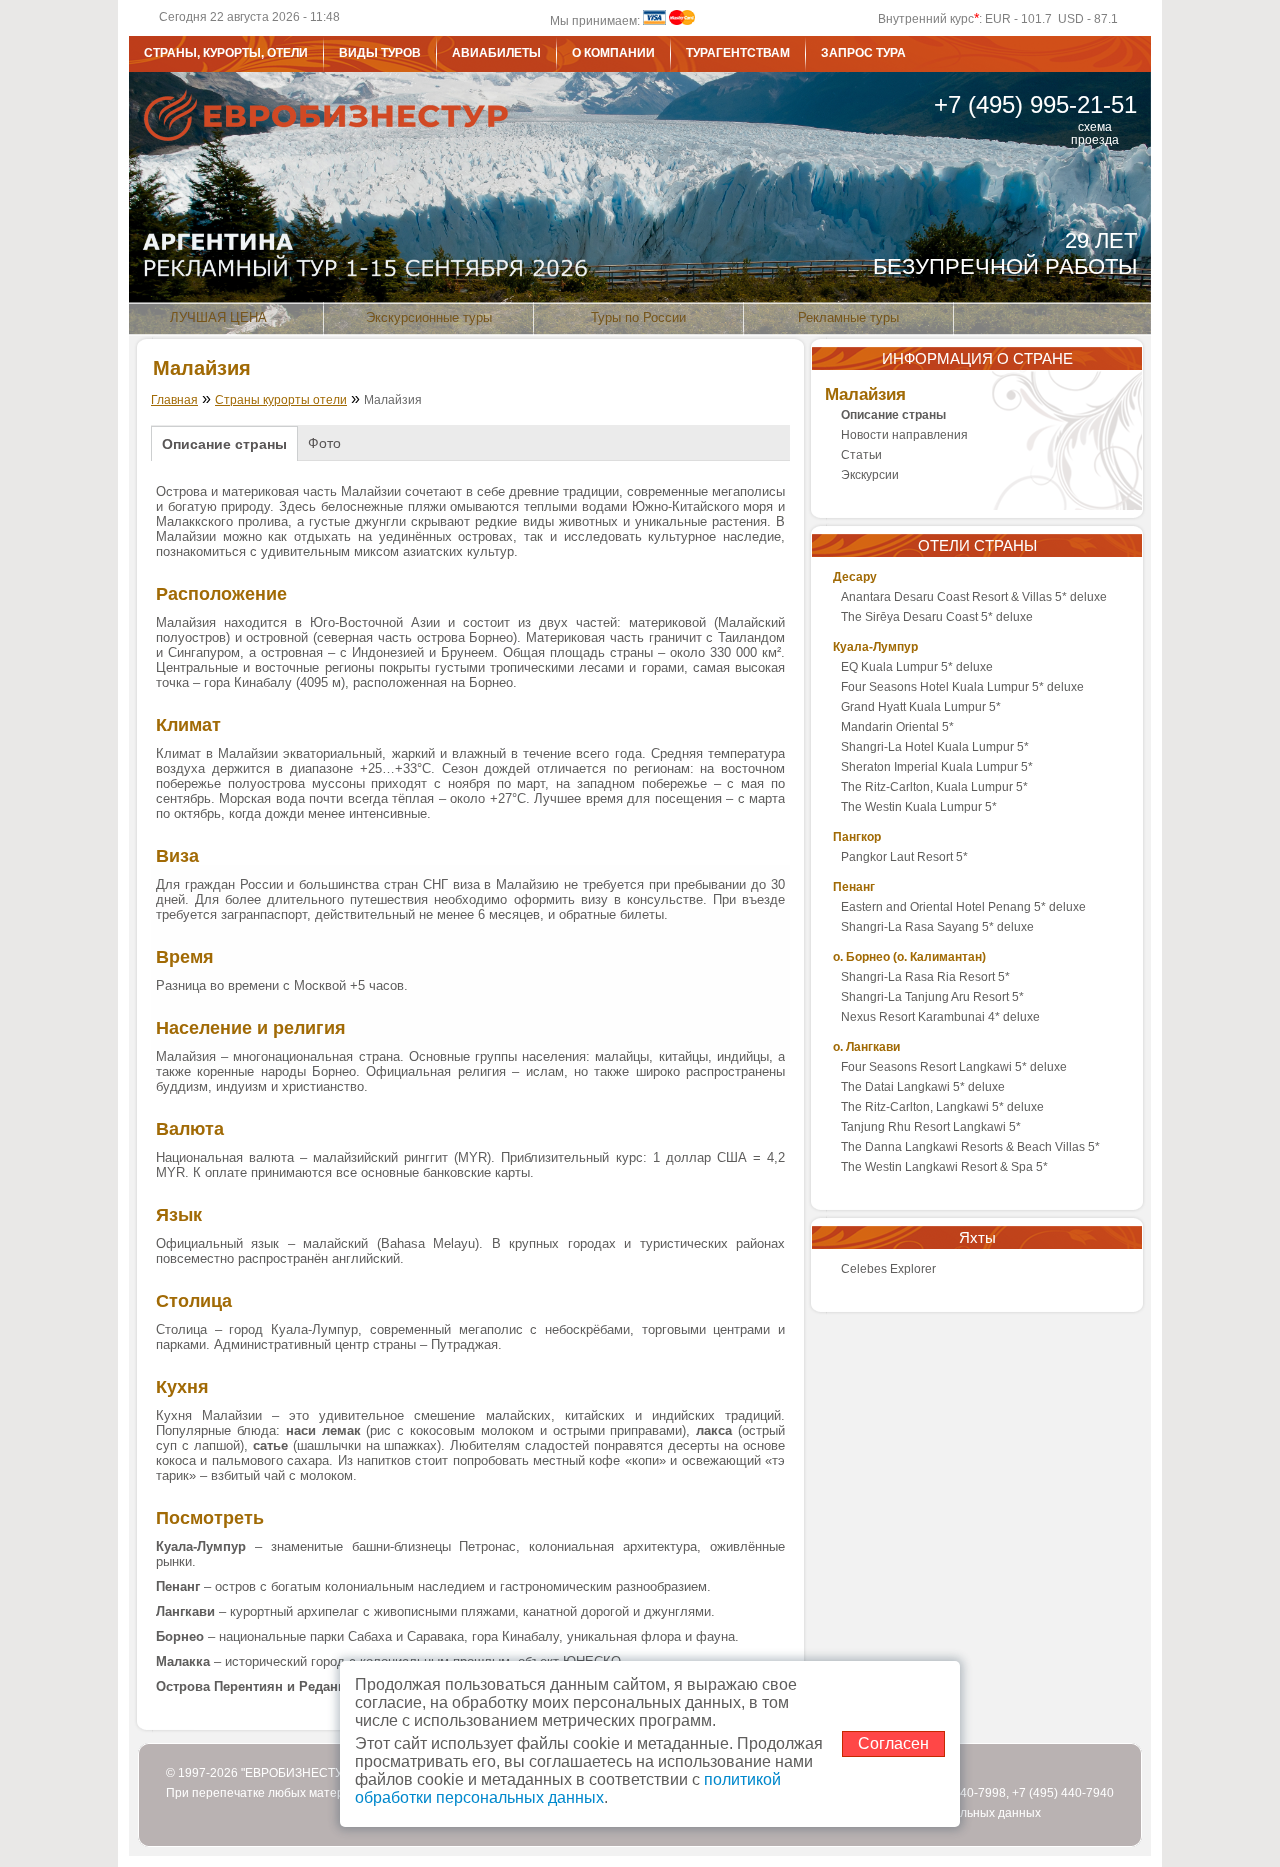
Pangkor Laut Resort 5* (904, 857)
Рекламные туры (848, 317)
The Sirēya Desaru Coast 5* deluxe (937, 617)
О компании (613, 53)
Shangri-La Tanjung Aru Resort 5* (932, 997)
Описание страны (224, 444)
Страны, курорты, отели (226, 53)
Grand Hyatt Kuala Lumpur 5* (921, 707)
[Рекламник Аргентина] (640, 203)
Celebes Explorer (888, 1269)
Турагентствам (738, 53)
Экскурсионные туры (429, 317)
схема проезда (1095, 127)
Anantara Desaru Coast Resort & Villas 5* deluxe (974, 597)
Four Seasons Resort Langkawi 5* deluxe (954, 1067)
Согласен (893, 1743)
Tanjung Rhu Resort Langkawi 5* (931, 1127)
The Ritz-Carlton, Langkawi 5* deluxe (942, 1107)
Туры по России (638, 317)
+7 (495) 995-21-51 (1035, 104)
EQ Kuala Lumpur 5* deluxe (917, 667)
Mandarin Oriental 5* (897, 727)
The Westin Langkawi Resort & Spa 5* (944, 1167)
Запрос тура (863, 53)
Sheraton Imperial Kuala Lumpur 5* (937, 767)
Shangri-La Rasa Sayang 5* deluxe (937, 927)
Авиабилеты (496, 53)
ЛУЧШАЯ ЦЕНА (218, 317)
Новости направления (904, 435)
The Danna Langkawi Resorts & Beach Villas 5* (970, 1147)
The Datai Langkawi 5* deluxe (923, 1087)
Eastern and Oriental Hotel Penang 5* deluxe (963, 907)
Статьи (861, 455)
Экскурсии (870, 475)
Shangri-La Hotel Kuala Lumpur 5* (935, 747)
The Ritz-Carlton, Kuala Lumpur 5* (934, 787)
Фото (324, 443)
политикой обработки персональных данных (568, 1788)
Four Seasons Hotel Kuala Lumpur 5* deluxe (962, 687)
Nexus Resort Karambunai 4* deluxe (940, 1017)
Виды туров (380, 53)
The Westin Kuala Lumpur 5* (919, 807)
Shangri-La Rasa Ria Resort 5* (925, 977)
